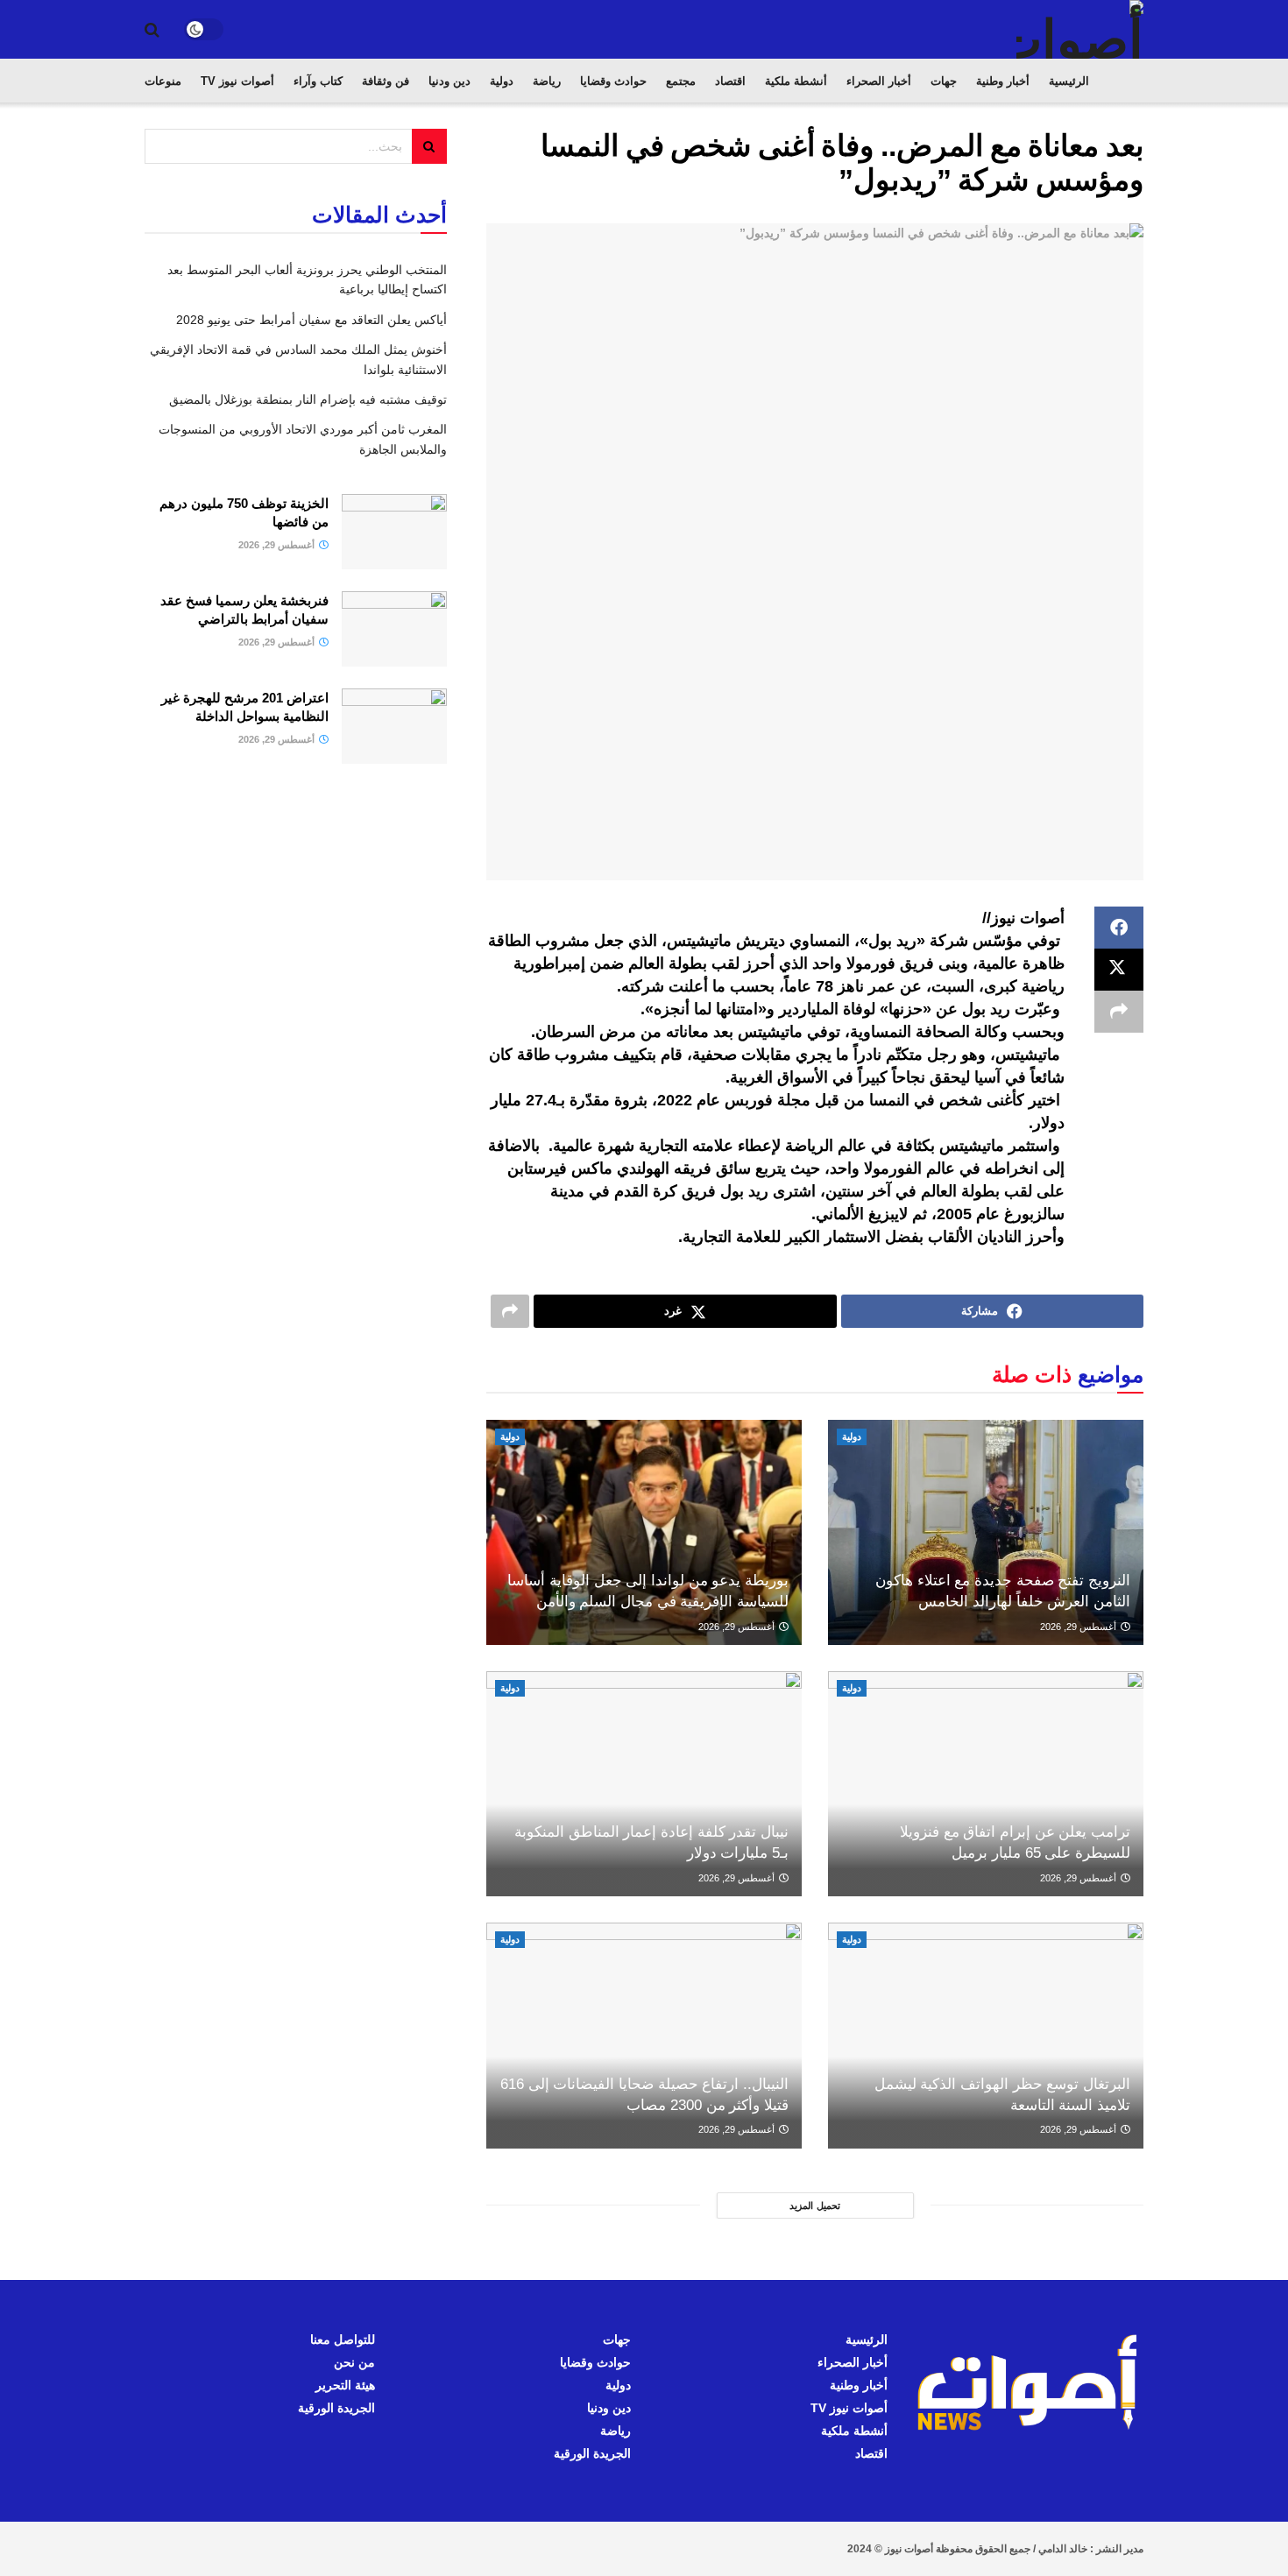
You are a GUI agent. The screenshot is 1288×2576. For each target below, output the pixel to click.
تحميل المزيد (815, 2205)
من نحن (354, 2362)
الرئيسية (1069, 81)
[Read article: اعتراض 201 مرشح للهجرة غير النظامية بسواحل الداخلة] (394, 726)
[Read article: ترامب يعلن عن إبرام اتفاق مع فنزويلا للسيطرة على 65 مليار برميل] (986, 1784)
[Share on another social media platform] (1119, 1012)
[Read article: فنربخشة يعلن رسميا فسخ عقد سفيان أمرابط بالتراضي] (394, 629)
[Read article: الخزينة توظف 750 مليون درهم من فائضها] (394, 532)
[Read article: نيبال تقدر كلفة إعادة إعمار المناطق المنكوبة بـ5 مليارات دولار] (644, 1784)
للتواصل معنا (343, 2340)
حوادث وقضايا (613, 81)
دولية (502, 81)
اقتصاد (730, 81)
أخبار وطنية (1003, 81)
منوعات (163, 81)
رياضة (547, 81)
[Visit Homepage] (1080, 29)
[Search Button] (152, 30)
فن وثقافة (386, 81)
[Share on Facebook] (1119, 928)
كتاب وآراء (318, 81)
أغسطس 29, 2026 (1079, 1627)
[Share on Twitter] (1119, 970)
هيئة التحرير (345, 2385)
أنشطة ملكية (796, 81)
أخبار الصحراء (879, 81)
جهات (944, 81)
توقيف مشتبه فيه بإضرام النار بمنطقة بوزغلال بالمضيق (308, 399)
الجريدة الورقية (592, 2453)
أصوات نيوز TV (237, 81)
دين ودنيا (449, 81)
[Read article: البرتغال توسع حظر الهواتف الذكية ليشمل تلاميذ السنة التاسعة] (986, 2035)
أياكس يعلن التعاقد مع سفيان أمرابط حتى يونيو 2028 (311, 320)
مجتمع (681, 81)
